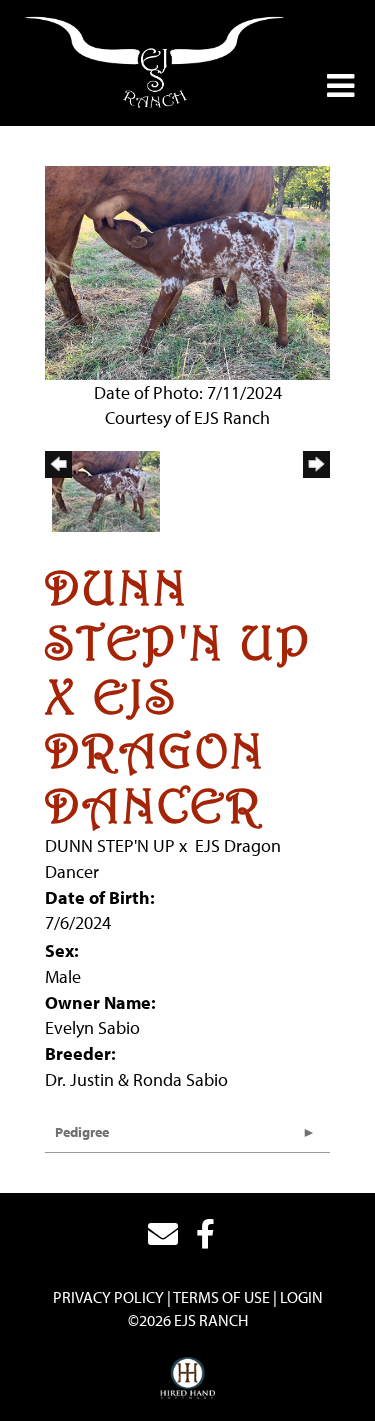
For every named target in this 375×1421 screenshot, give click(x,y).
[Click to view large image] (187, 270)
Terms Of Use (221, 1297)
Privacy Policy (108, 1297)
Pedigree (82, 1132)
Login (301, 1297)
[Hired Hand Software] (187, 1379)
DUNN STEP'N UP (110, 845)
